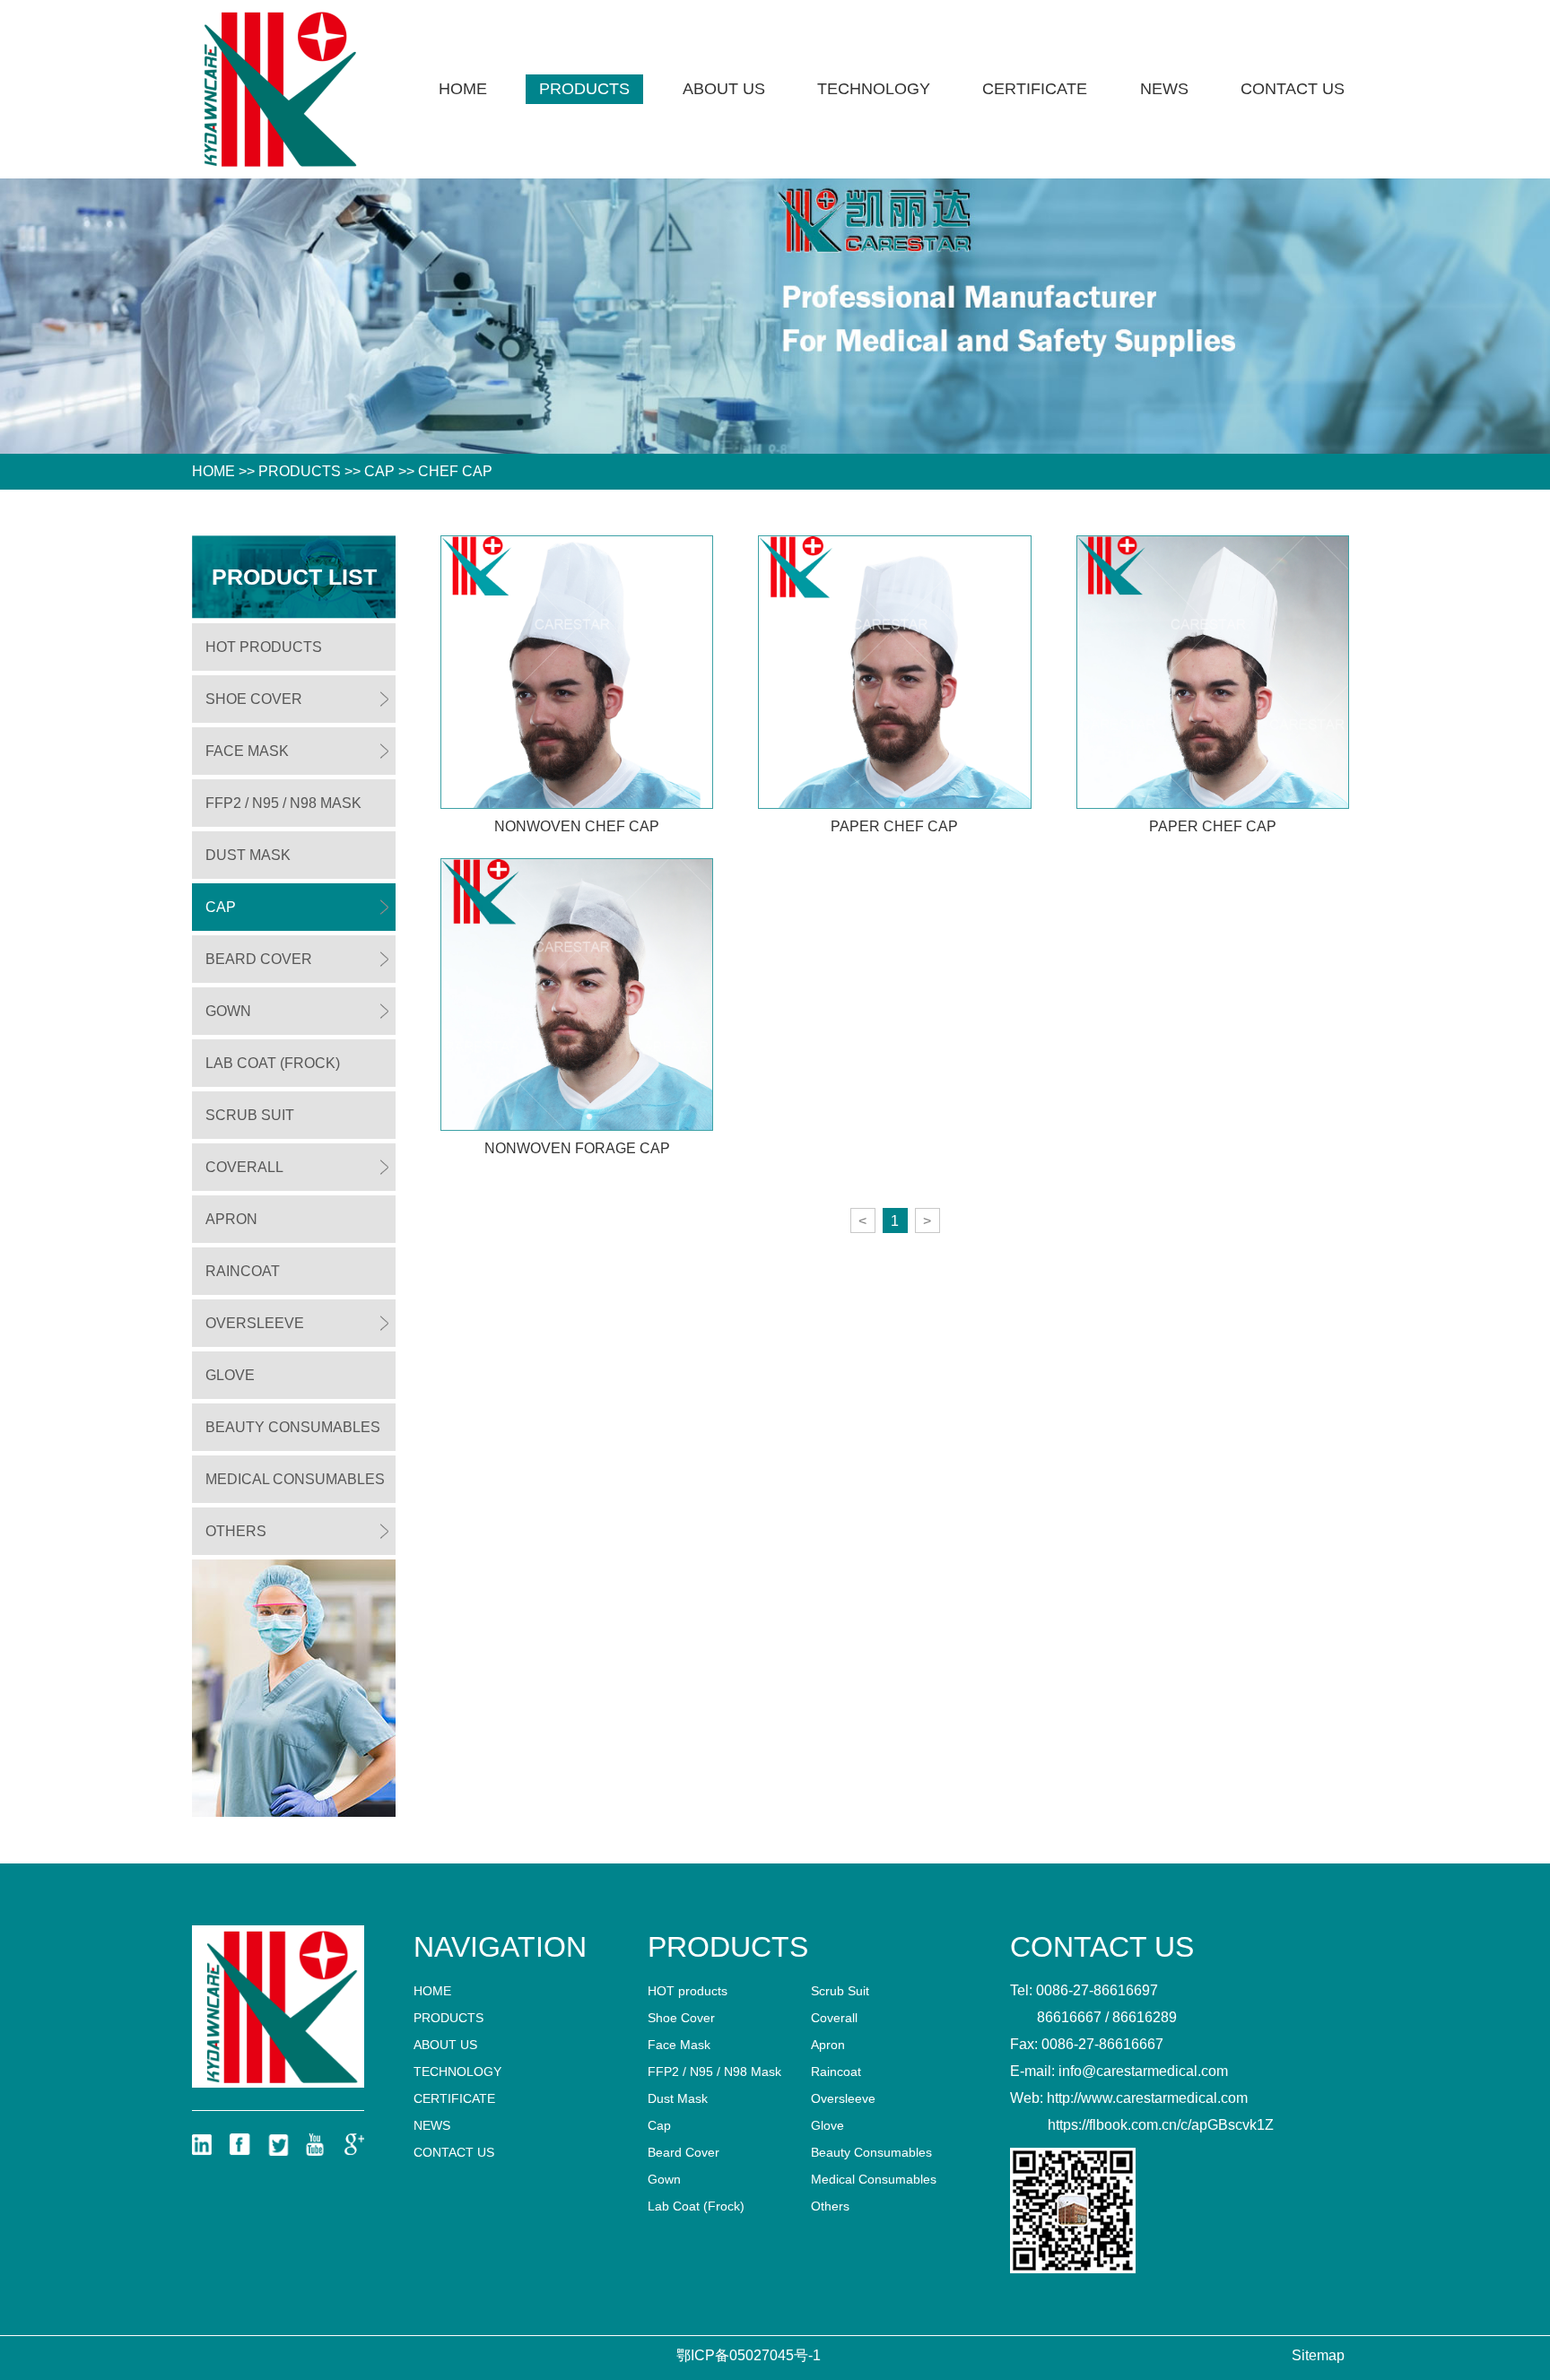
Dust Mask (248, 855)
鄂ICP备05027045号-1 (749, 2355)
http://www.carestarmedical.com (1147, 2098)
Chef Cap (455, 471)
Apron (231, 1219)
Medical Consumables (295, 1479)
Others (236, 1531)
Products (584, 89)
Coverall (244, 1167)
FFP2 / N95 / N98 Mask (283, 803)
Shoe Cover (254, 699)
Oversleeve (255, 1323)
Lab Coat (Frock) (273, 1063)
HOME (213, 471)
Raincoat (243, 1271)
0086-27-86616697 (1097, 1990)
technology (874, 89)
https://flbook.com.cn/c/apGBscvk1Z (1161, 2125)
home (432, 1991)
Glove (230, 1375)
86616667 (1069, 2017)
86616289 (1145, 2017)
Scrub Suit (250, 1115)
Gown (228, 1011)
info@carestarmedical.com (1143, 2071)
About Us (724, 89)
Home (463, 89)
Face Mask (247, 751)
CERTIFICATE (1035, 89)
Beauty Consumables (293, 1427)
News (1164, 89)
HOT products (264, 647)
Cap (379, 471)
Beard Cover (259, 959)
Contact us (1293, 89)
